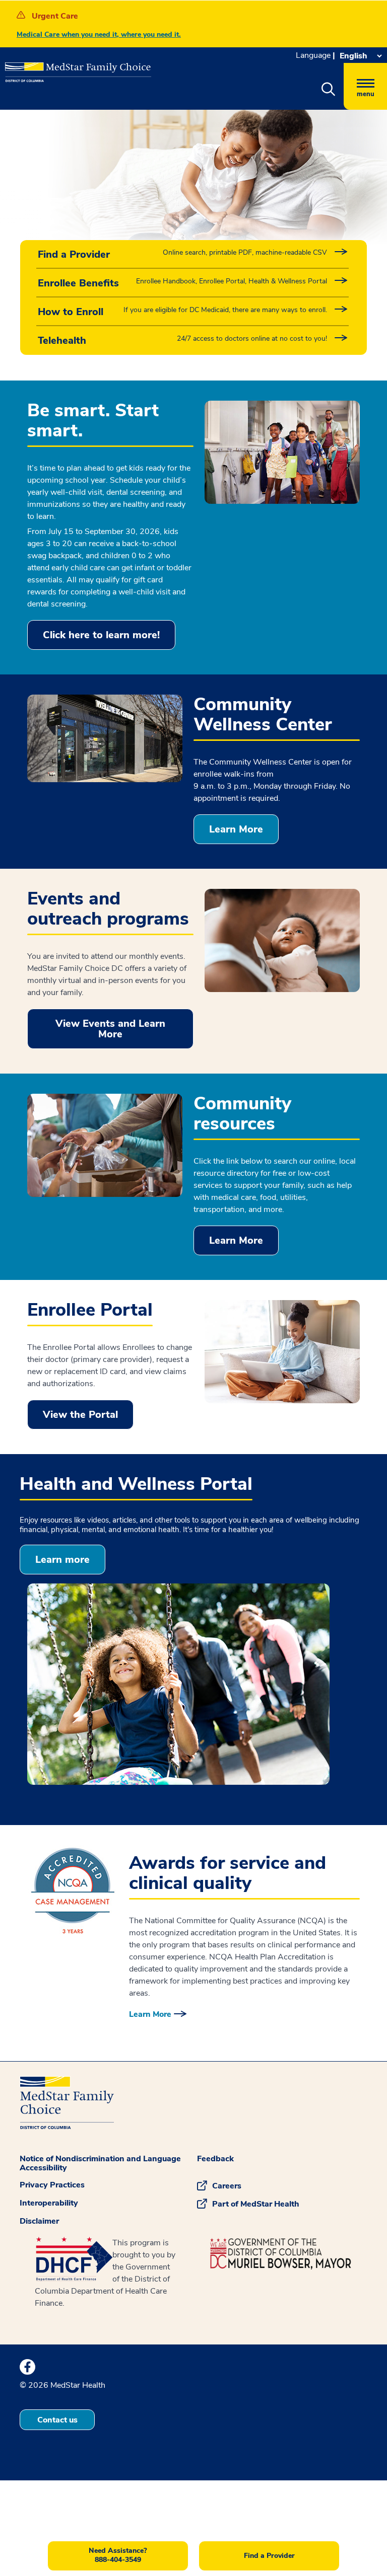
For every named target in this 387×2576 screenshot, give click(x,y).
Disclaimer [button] (39, 2221)
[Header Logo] (73, 68)
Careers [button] (227, 2186)
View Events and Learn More (110, 1029)
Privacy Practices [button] (52, 2185)
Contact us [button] (57, 2420)
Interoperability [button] (49, 2203)
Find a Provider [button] (269, 2556)
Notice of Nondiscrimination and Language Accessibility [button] (100, 2163)
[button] (328, 90)
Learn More (236, 829)
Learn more (62, 1560)
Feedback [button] (215, 2159)
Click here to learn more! (101, 635)
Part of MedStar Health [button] (256, 2204)
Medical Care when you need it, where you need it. (99, 34)
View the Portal (80, 1415)
